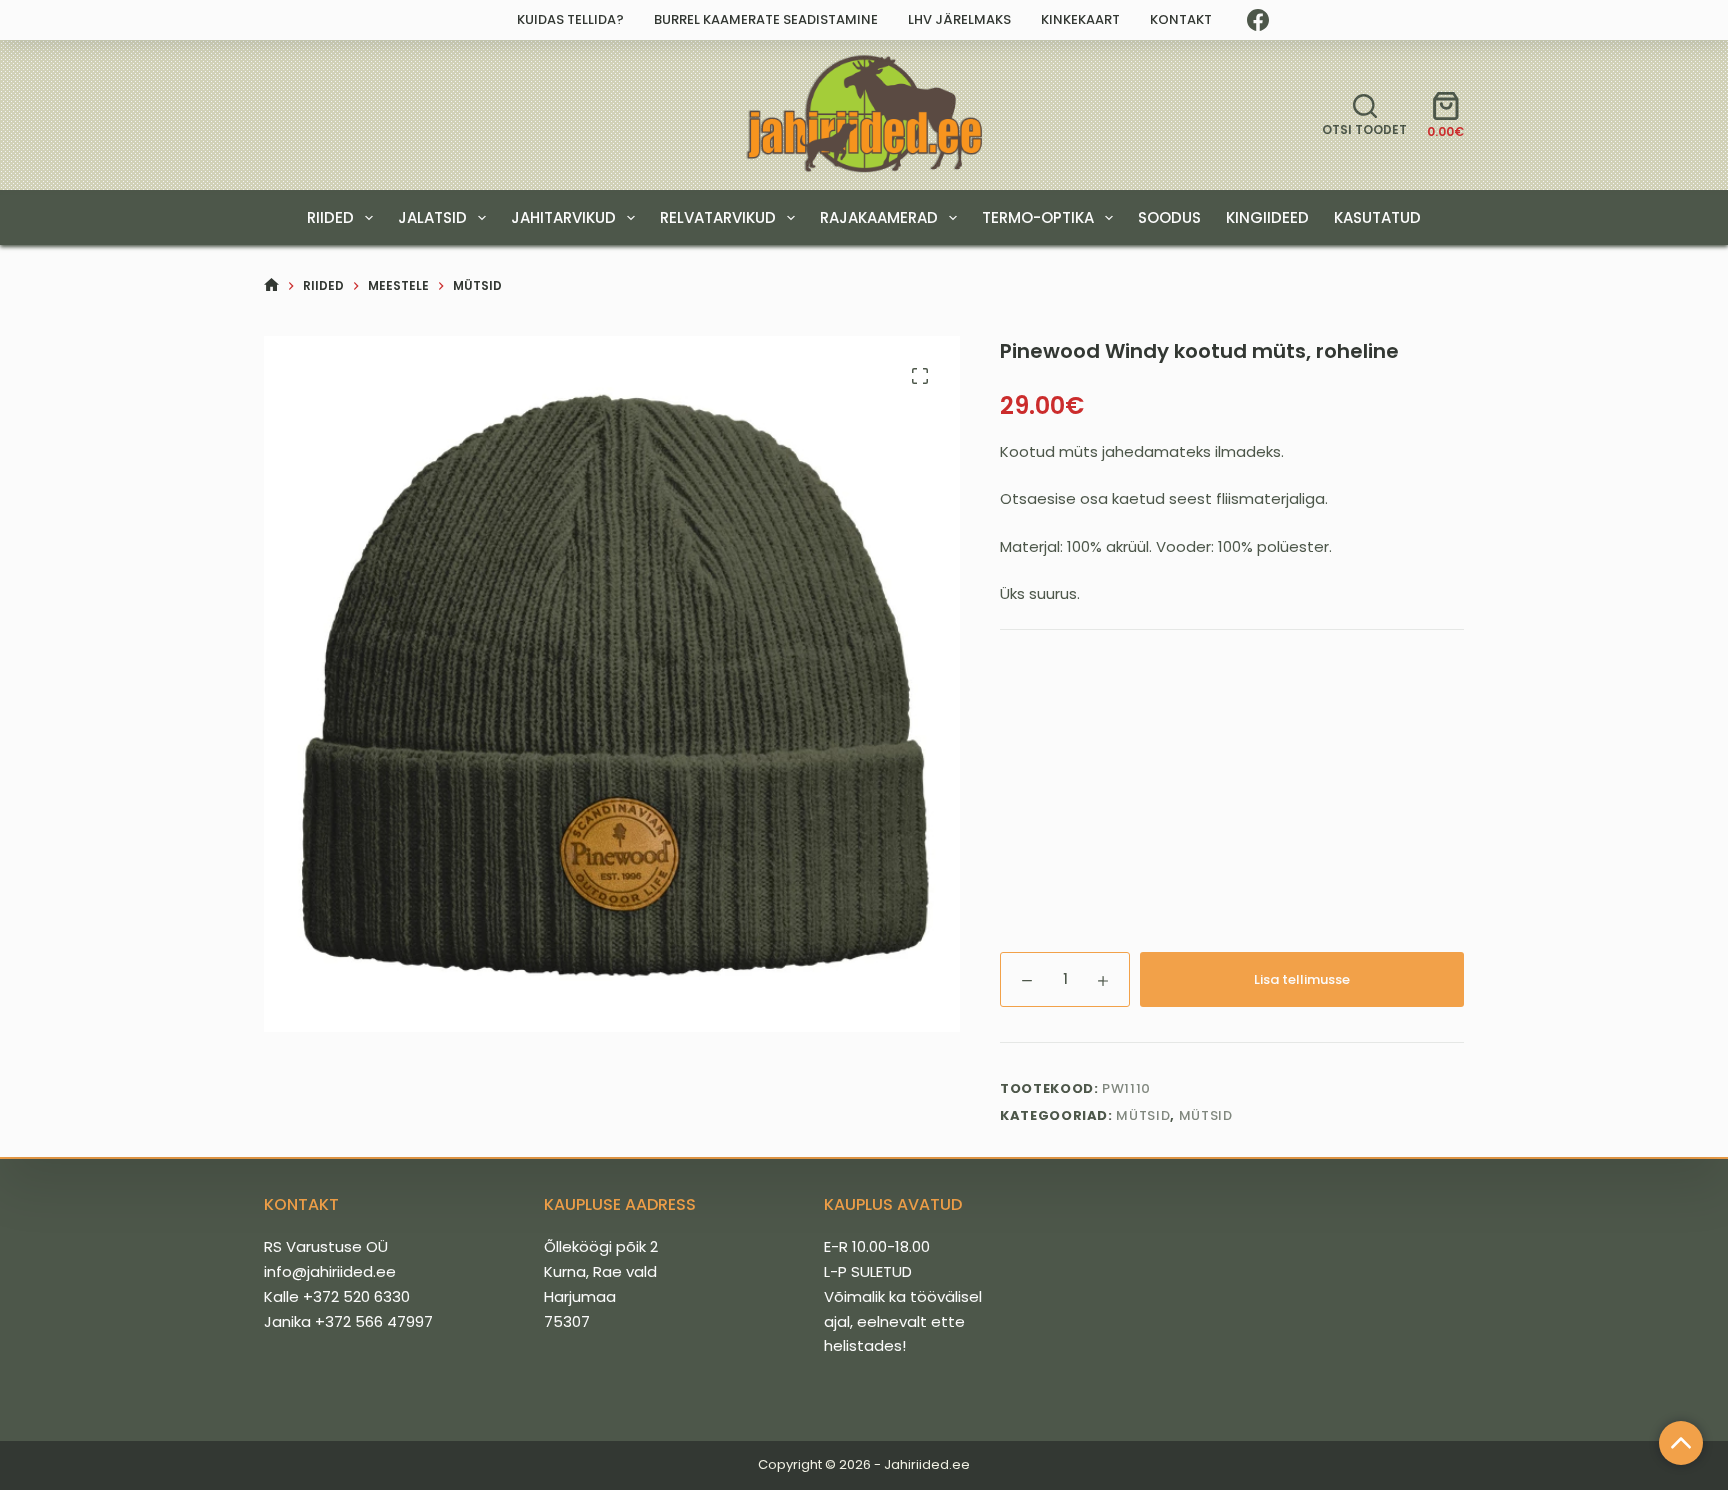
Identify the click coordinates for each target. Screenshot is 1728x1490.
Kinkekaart (1080, 19)
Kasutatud (1377, 217)
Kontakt (1181, 19)
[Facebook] (1258, 20)
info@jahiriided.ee (330, 1271)
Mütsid (1143, 1115)
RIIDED (330, 217)
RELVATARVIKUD (718, 217)
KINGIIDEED (1267, 217)
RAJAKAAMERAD (879, 217)
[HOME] (271, 285)
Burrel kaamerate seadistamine (766, 19)
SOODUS (1169, 217)
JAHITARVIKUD (563, 217)
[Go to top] (1681, 1443)
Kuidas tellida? (570, 19)
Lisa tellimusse (1302, 979)
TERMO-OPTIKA (1038, 217)
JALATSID (432, 217)
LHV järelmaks (959, 19)
